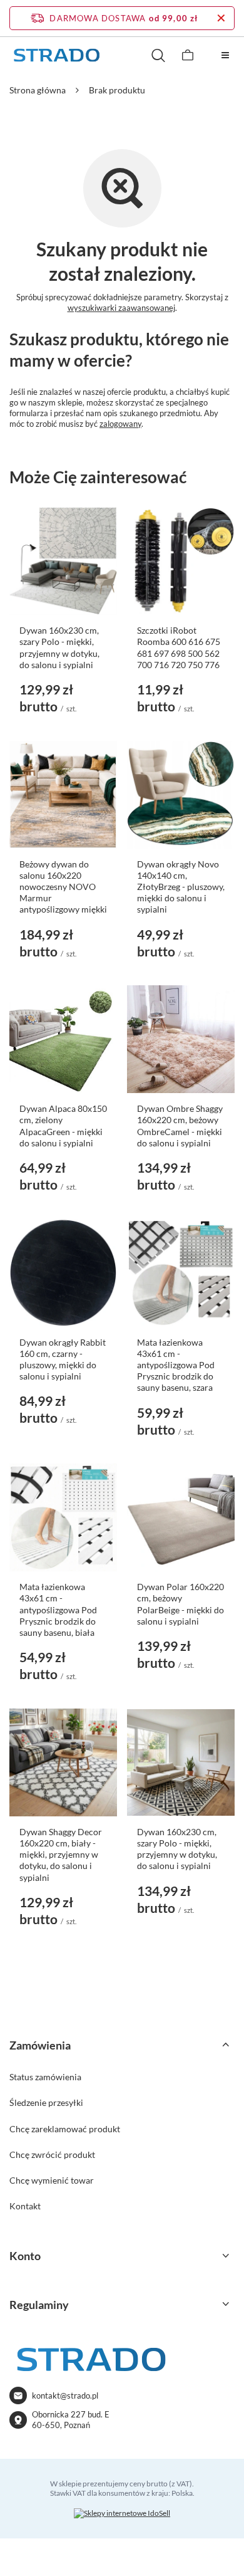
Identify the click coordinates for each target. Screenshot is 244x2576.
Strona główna (38, 90)
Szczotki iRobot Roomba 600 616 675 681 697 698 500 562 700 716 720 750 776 (179, 647)
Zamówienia (40, 2045)
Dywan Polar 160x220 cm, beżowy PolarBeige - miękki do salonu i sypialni (180, 1604)
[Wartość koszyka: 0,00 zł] (188, 55)
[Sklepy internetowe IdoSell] (122, 2513)
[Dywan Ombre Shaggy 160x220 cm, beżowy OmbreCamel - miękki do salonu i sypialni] (181, 1039)
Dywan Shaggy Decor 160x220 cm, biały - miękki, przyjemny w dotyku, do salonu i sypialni (61, 1855)
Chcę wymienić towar (52, 2180)
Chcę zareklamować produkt (65, 2129)
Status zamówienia (45, 2077)
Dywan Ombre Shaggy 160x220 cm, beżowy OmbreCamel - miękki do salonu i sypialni (180, 1126)
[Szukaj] (158, 55)
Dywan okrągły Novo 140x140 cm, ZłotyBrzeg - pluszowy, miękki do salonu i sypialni (181, 887)
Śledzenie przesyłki (46, 2102)
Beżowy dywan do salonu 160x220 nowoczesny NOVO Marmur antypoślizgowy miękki (63, 887)
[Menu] (225, 55)
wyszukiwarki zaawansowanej (121, 308)
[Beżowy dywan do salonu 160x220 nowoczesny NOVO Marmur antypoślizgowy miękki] (63, 795)
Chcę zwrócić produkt (52, 2155)
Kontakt (25, 2206)
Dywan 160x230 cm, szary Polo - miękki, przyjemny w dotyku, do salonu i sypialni (59, 647)
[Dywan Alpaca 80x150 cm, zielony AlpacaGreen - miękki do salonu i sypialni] (63, 1039)
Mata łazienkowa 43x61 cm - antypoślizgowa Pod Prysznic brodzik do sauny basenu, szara (176, 1365)
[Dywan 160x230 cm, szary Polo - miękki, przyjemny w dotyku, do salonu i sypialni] (63, 561)
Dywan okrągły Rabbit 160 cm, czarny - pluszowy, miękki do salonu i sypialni (63, 1359)
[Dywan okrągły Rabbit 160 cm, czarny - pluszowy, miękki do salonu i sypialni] (63, 1273)
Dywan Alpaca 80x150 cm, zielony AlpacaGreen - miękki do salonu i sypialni (63, 1126)
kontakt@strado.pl (65, 2395)
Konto (25, 2256)
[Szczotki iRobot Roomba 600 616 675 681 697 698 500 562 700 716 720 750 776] (181, 561)
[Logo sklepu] (56, 55)
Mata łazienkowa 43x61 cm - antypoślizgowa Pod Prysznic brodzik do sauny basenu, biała (58, 1610)
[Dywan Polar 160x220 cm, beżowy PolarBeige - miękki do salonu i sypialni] (181, 1517)
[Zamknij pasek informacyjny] (221, 18)
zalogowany (120, 424)
